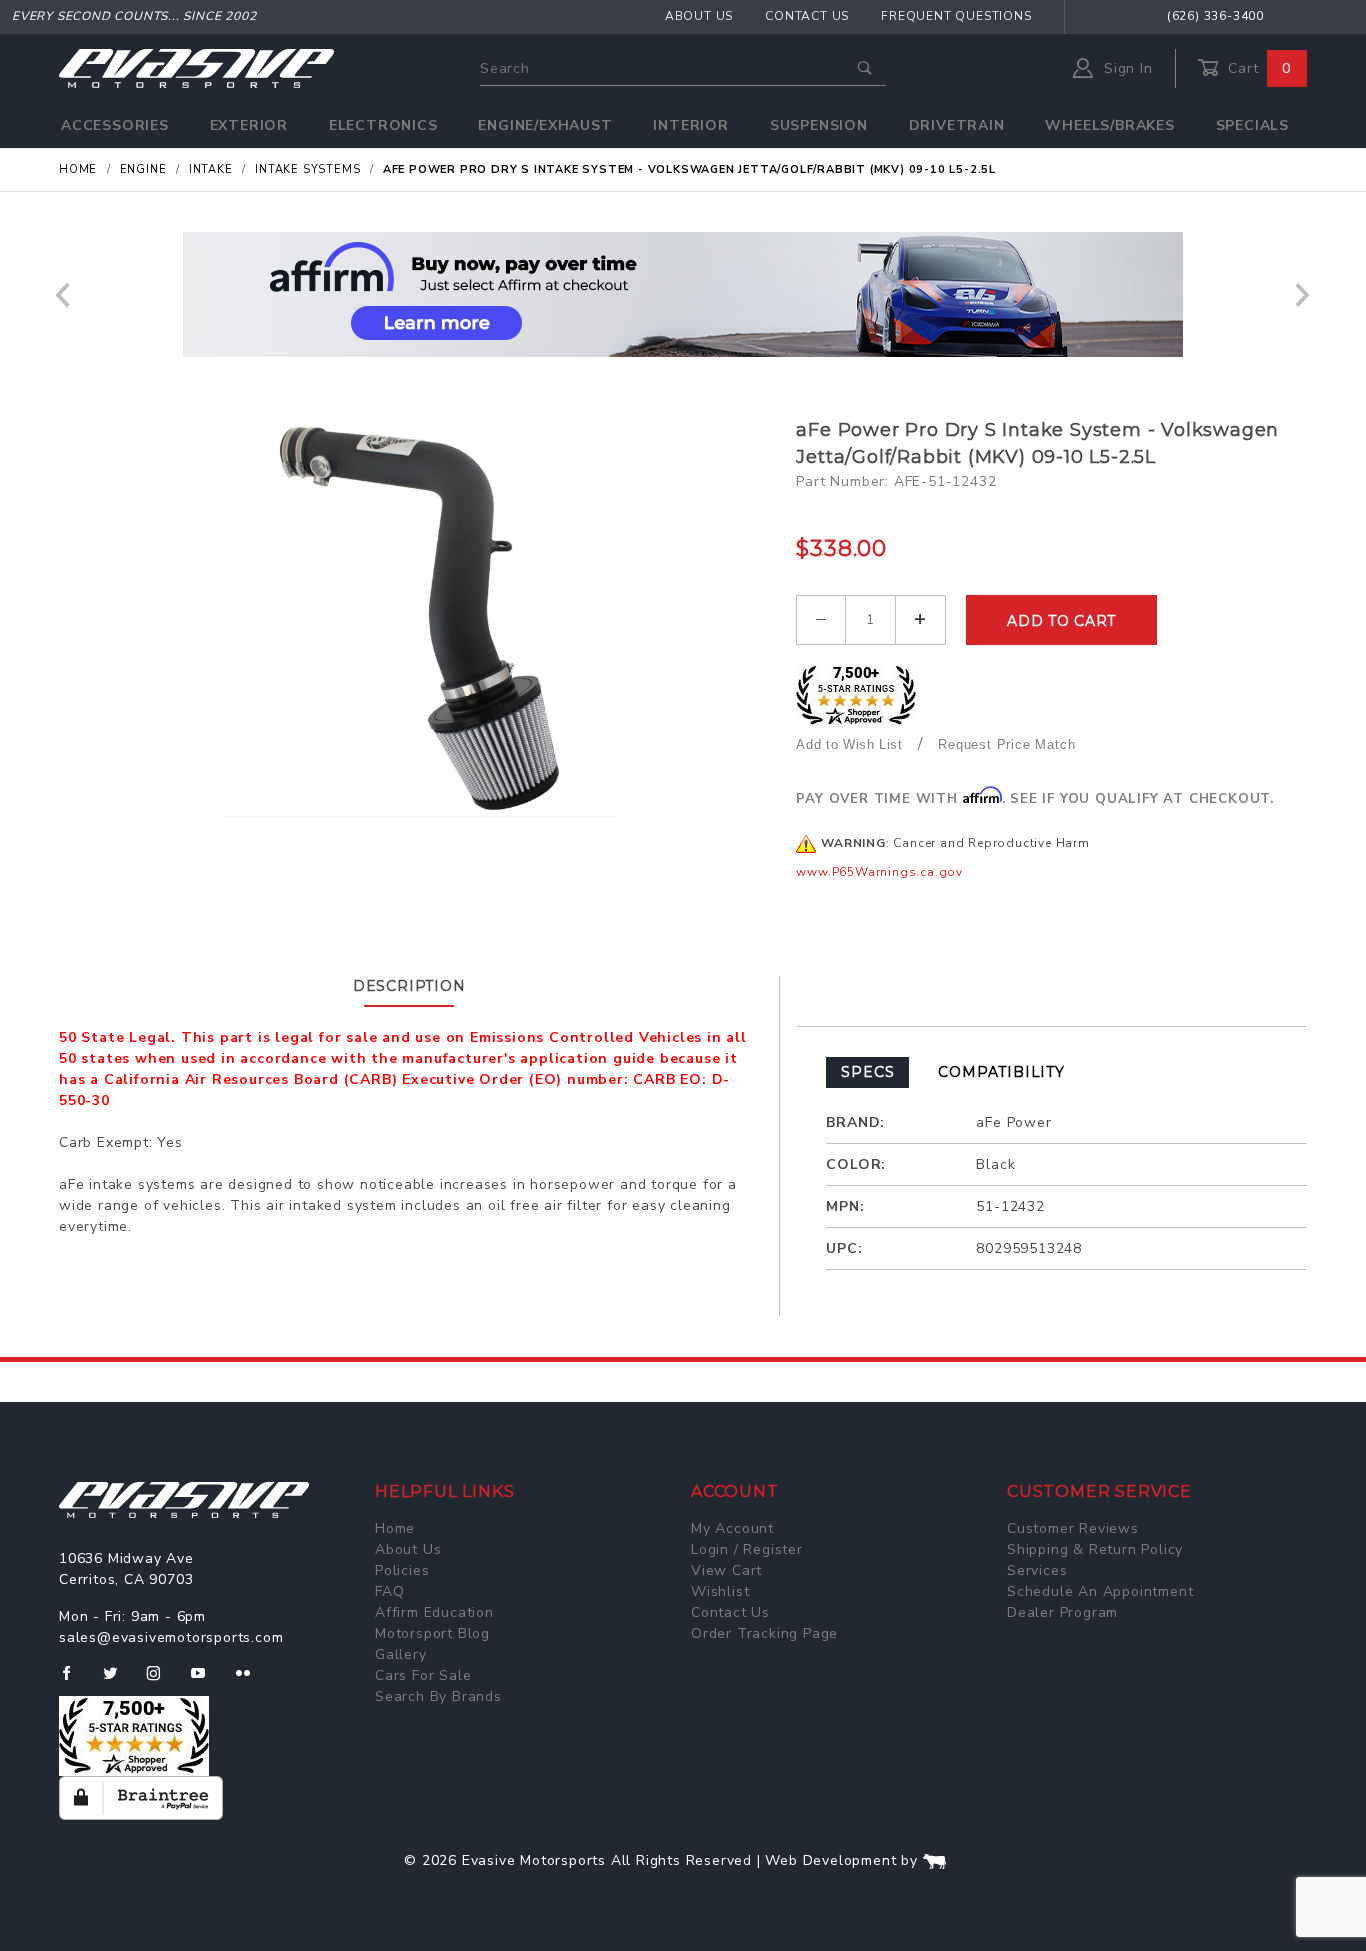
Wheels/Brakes (1109, 125)
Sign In (1125, 68)
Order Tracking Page (764, 1633)
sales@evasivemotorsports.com (171, 1637)
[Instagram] (162, 1681)
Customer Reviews (1073, 1528)
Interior (690, 125)
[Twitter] (118, 1681)
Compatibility (1001, 1072)
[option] (683, 294)
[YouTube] (207, 1681)
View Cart (726, 1570)
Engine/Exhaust (545, 125)
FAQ (389, 1591)
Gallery (401, 1654)
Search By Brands (438, 1696)
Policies (402, 1570)
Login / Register (747, 1549)
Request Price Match (1006, 744)
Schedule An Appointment (1100, 1591)
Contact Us (807, 16)
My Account (732, 1528)
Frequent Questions (956, 16)
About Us (699, 16)
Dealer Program (1062, 1612)
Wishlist (720, 1591)
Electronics (383, 125)
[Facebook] (74, 1681)
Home (395, 1528)
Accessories (115, 125)
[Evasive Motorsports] (196, 67)
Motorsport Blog (432, 1633)
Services (1037, 1570)
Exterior (249, 125)
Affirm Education (434, 1612)
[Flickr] (251, 1681)
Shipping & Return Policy (1095, 1549)
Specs (867, 1072)
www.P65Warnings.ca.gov (879, 872)
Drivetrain (957, 125)
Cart (1257, 68)
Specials (1252, 125)
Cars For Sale (423, 1675)
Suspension (819, 125)
